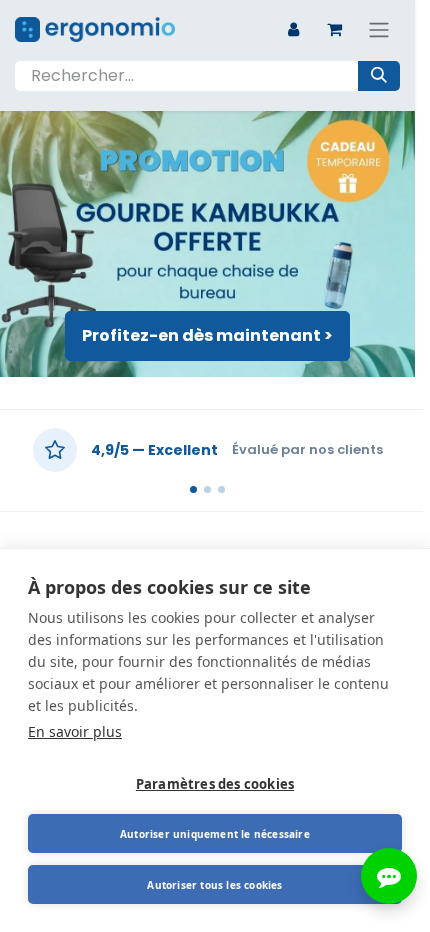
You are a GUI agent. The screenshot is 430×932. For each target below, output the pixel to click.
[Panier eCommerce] (334, 29)
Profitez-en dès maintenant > (207, 335)
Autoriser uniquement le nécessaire (215, 834)
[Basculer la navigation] (379, 29)
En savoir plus (75, 731)
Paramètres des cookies (215, 784)
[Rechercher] (379, 76)
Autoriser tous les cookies (214, 885)
